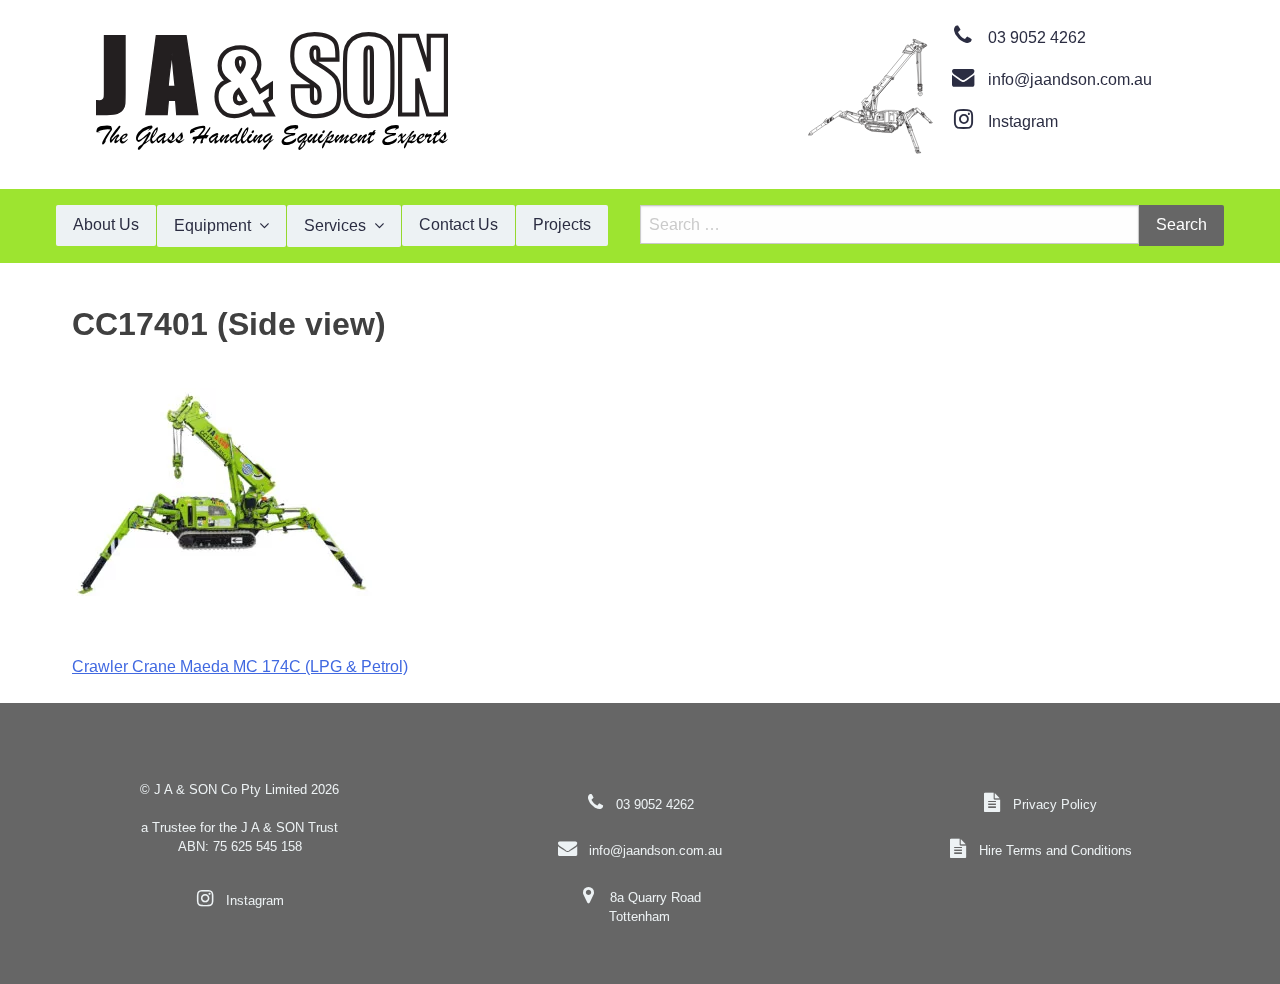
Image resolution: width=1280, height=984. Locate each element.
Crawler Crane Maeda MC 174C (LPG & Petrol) (240, 666)
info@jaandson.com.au (1070, 79)
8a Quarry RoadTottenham (654, 907)
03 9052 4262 (1037, 37)
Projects (562, 224)
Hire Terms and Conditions (1055, 850)
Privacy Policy (1055, 804)
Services (335, 225)
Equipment (212, 225)
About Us (106, 224)
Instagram (1023, 121)
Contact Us (458, 224)
